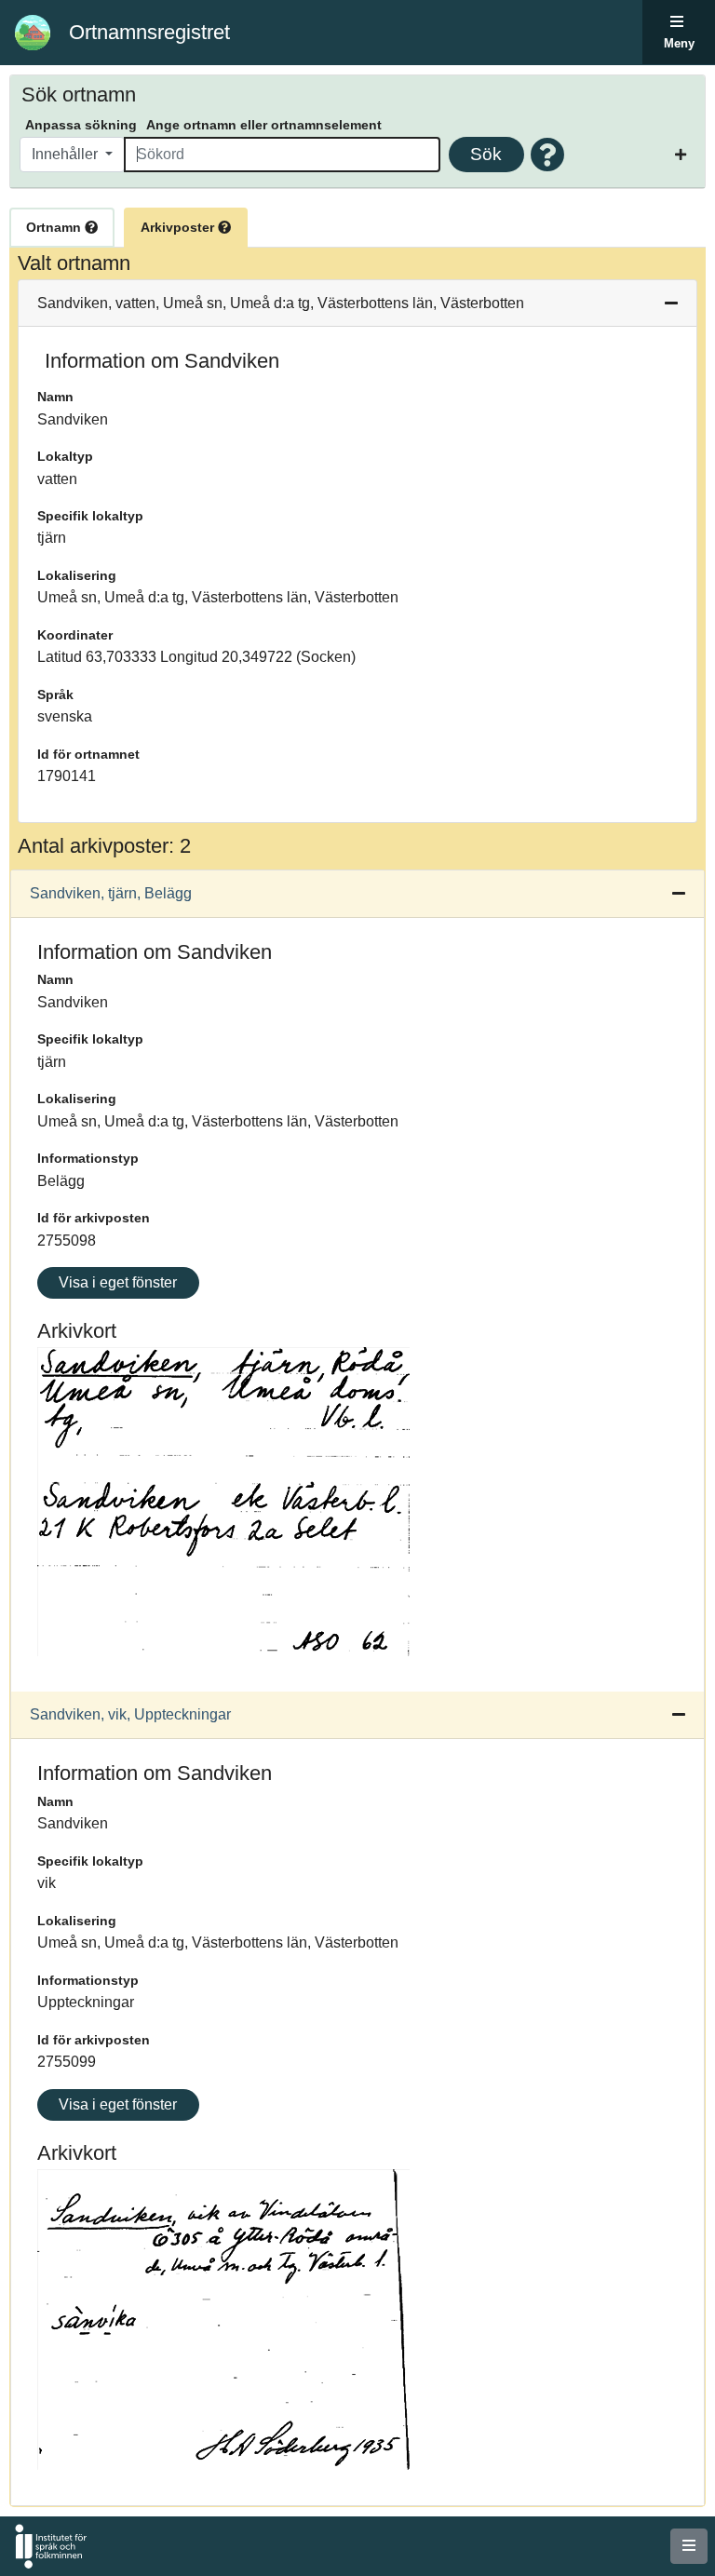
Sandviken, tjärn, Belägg (111, 893)
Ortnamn (55, 227)
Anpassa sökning (81, 125)
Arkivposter (179, 227)
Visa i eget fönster (118, 1282)
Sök (486, 154)
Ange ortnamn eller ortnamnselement (264, 125)
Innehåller (67, 154)
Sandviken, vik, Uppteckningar (130, 1714)
